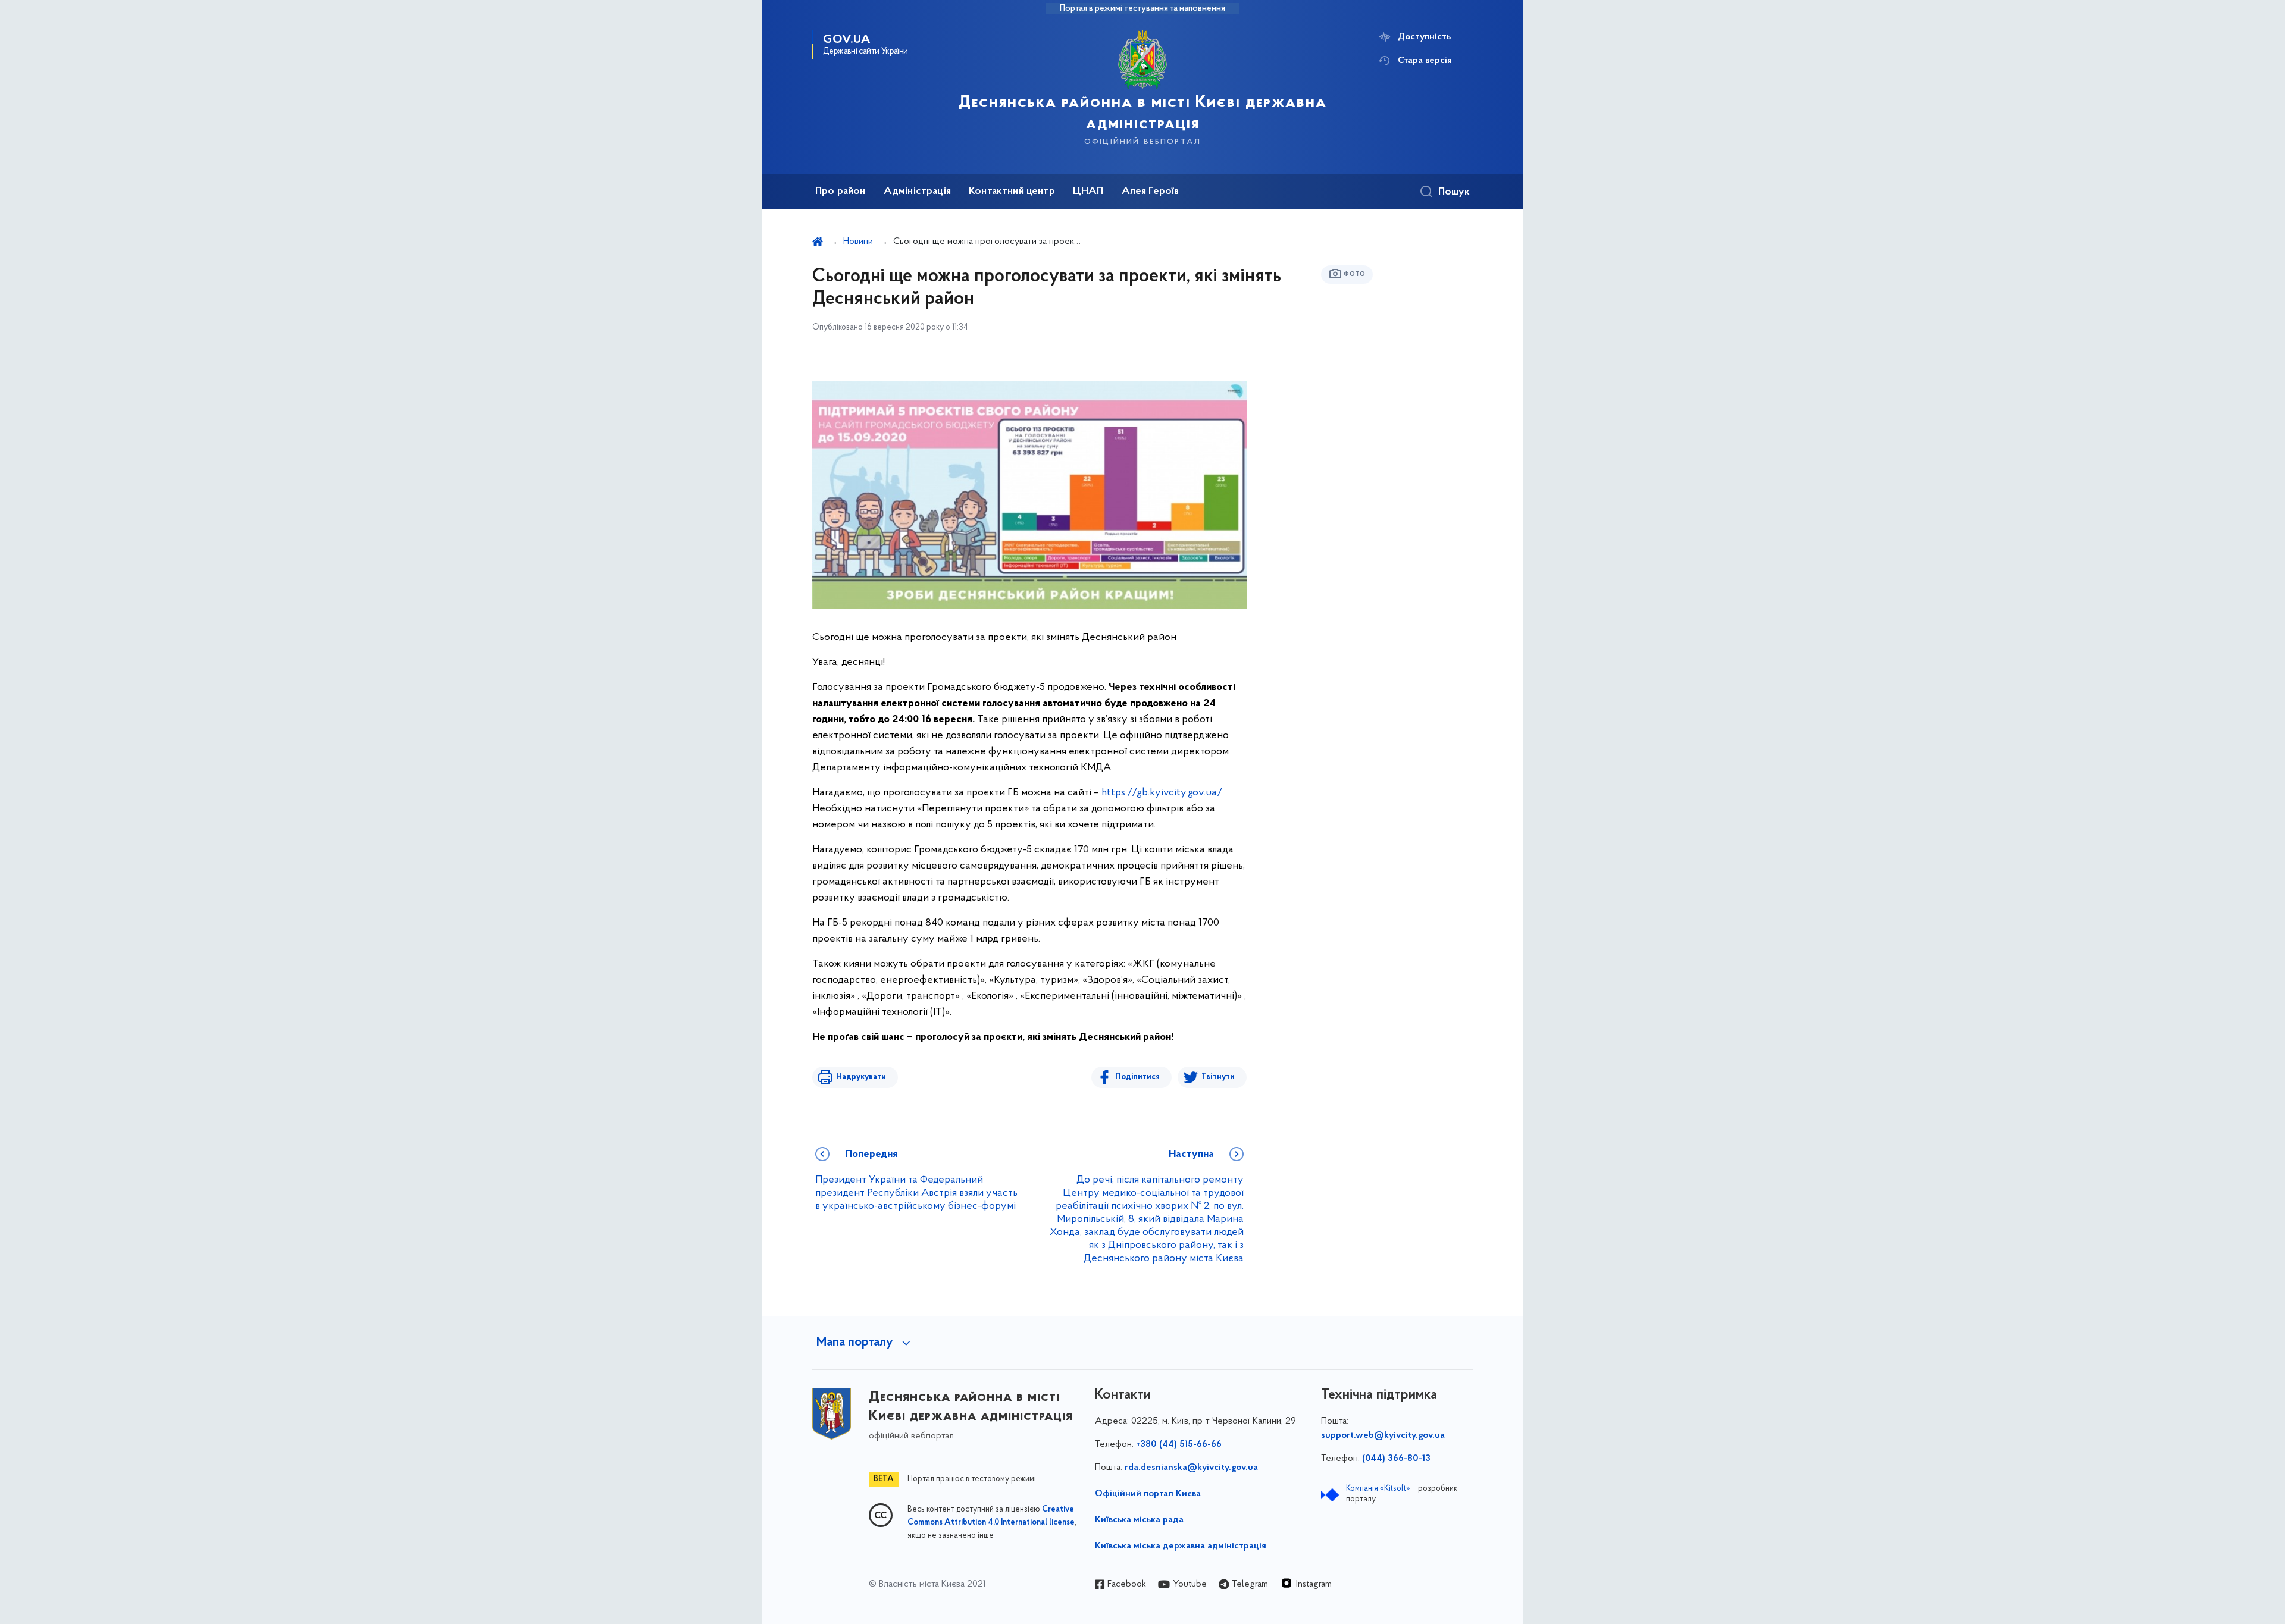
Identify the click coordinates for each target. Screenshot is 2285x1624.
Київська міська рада (1139, 1520)
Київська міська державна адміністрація (1181, 1546)
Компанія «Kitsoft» (1378, 1489)
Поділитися (1137, 1077)
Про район (841, 192)
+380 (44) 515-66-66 (1179, 1444)
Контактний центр (1012, 192)
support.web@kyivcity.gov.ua (1383, 1435)
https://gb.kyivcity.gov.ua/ (1162, 793)
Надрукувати (861, 1077)
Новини (858, 242)
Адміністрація (917, 192)
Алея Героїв (1151, 192)
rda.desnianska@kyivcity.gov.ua (1191, 1468)
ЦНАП (1088, 192)
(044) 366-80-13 (1396, 1459)
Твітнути (1218, 1077)
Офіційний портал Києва (1148, 1494)
